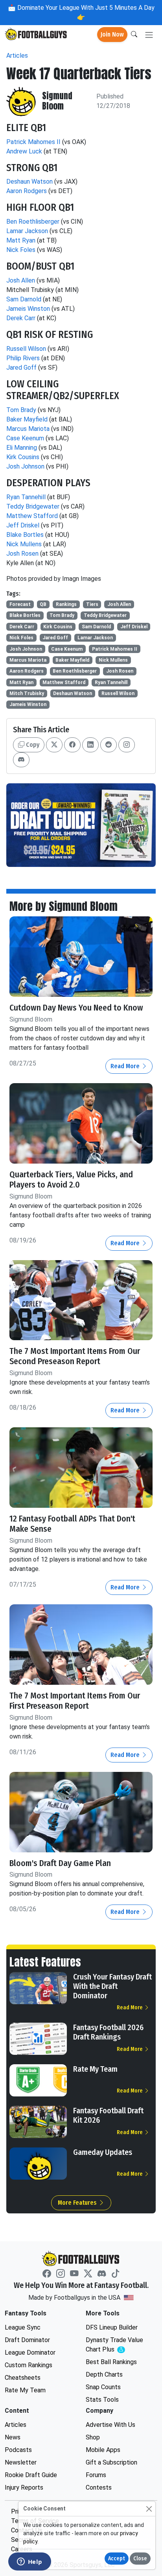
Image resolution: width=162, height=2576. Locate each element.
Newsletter (21, 2462)
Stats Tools (102, 2400)
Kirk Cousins (23, 457)
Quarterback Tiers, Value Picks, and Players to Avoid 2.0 (71, 1180)
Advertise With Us (110, 2425)
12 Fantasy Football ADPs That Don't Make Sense (72, 1524)
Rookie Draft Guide (31, 2475)
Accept (117, 2559)
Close (140, 2559)
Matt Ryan (21, 240)
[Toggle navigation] (149, 35)
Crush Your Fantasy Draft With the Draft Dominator (112, 1986)
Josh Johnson (25, 466)
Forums (96, 2475)
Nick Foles (21, 250)
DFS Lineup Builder (112, 2327)
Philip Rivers (23, 358)
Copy (32, 745)
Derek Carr (21, 318)
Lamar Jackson (27, 231)
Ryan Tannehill (26, 497)
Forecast (20, 604)
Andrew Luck (24, 151)
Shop (93, 2437)
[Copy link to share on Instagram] (127, 745)
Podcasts (18, 2450)
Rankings (66, 604)
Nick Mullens (24, 544)
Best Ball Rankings (111, 2362)
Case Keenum (25, 438)
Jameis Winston (28, 309)
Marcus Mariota (28, 429)
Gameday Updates (103, 2152)
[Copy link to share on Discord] (21, 760)
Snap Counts (103, 2387)
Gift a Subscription (111, 2462)
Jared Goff (21, 368)
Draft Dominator (27, 2340)
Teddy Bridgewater (33, 506)
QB (43, 604)
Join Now (112, 34)
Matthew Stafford (32, 516)
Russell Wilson (26, 349)
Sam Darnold (24, 299)
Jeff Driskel (23, 525)
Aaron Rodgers (27, 191)
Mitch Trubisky (27, 693)
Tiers (92, 604)
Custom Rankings (29, 2365)
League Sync (23, 2327)
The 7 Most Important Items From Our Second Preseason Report (75, 1356)
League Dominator (30, 2353)
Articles (17, 56)
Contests (99, 2488)
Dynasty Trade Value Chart (116, 2345)
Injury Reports (24, 2488)
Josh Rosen (22, 554)
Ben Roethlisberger (33, 222)
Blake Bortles (25, 535)
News (13, 2437)
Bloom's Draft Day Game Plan (60, 1863)
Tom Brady (21, 410)
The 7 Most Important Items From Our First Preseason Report (75, 1701)
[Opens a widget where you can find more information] (29, 2562)
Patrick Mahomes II (33, 142)
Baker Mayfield (27, 419)
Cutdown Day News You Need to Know (76, 1008)
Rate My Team (95, 2069)
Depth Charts (104, 2374)
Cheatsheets (23, 2378)
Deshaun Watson (29, 182)
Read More (126, 1066)
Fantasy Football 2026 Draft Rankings (108, 2032)
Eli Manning (22, 448)
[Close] (149, 2509)
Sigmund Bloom (57, 101)
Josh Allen (21, 280)
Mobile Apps (103, 2450)
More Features (78, 2203)
